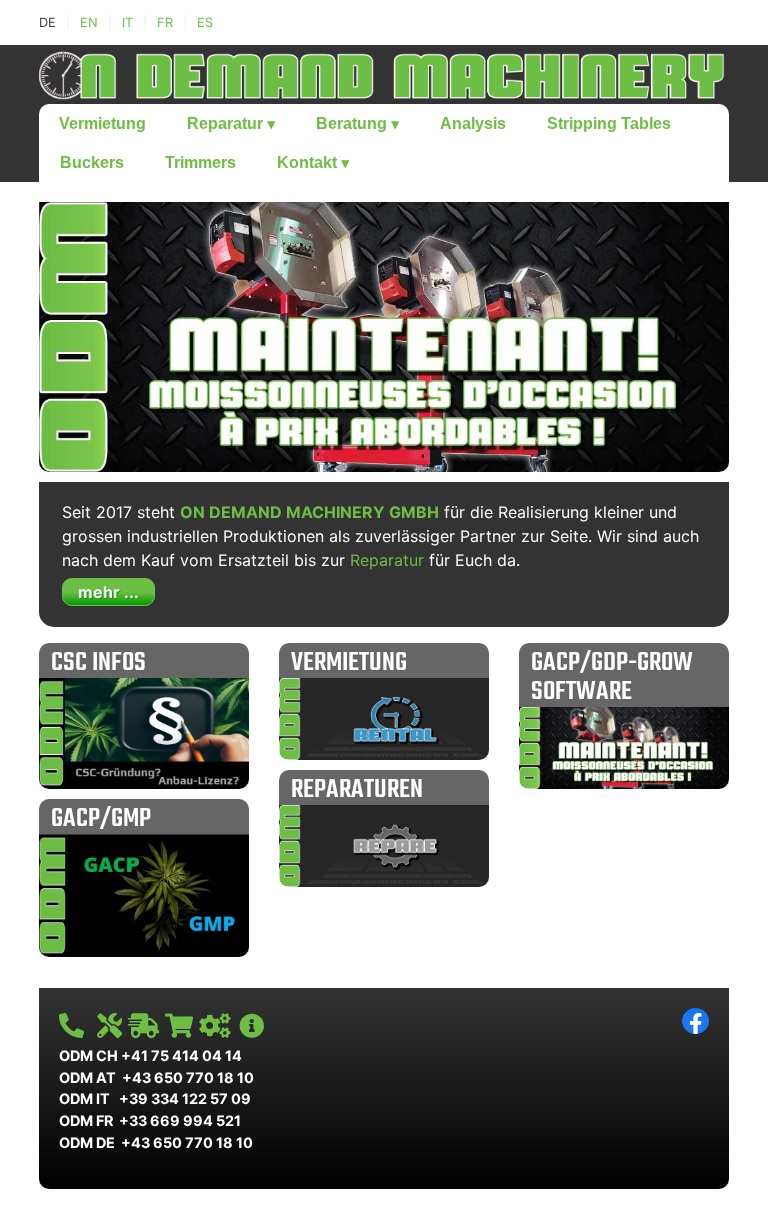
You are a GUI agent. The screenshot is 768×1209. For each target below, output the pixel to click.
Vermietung (102, 123)
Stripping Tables (609, 123)
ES (205, 22)
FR (165, 22)
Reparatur (231, 123)
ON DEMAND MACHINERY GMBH (309, 512)
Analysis (473, 123)
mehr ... (108, 592)
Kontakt (313, 162)
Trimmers (200, 162)
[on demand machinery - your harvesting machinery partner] (384, 73)
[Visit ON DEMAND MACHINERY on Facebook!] (695, 1019)
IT (127, 22)
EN (89, 22)
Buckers (92, 162)
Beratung (357, 123)
